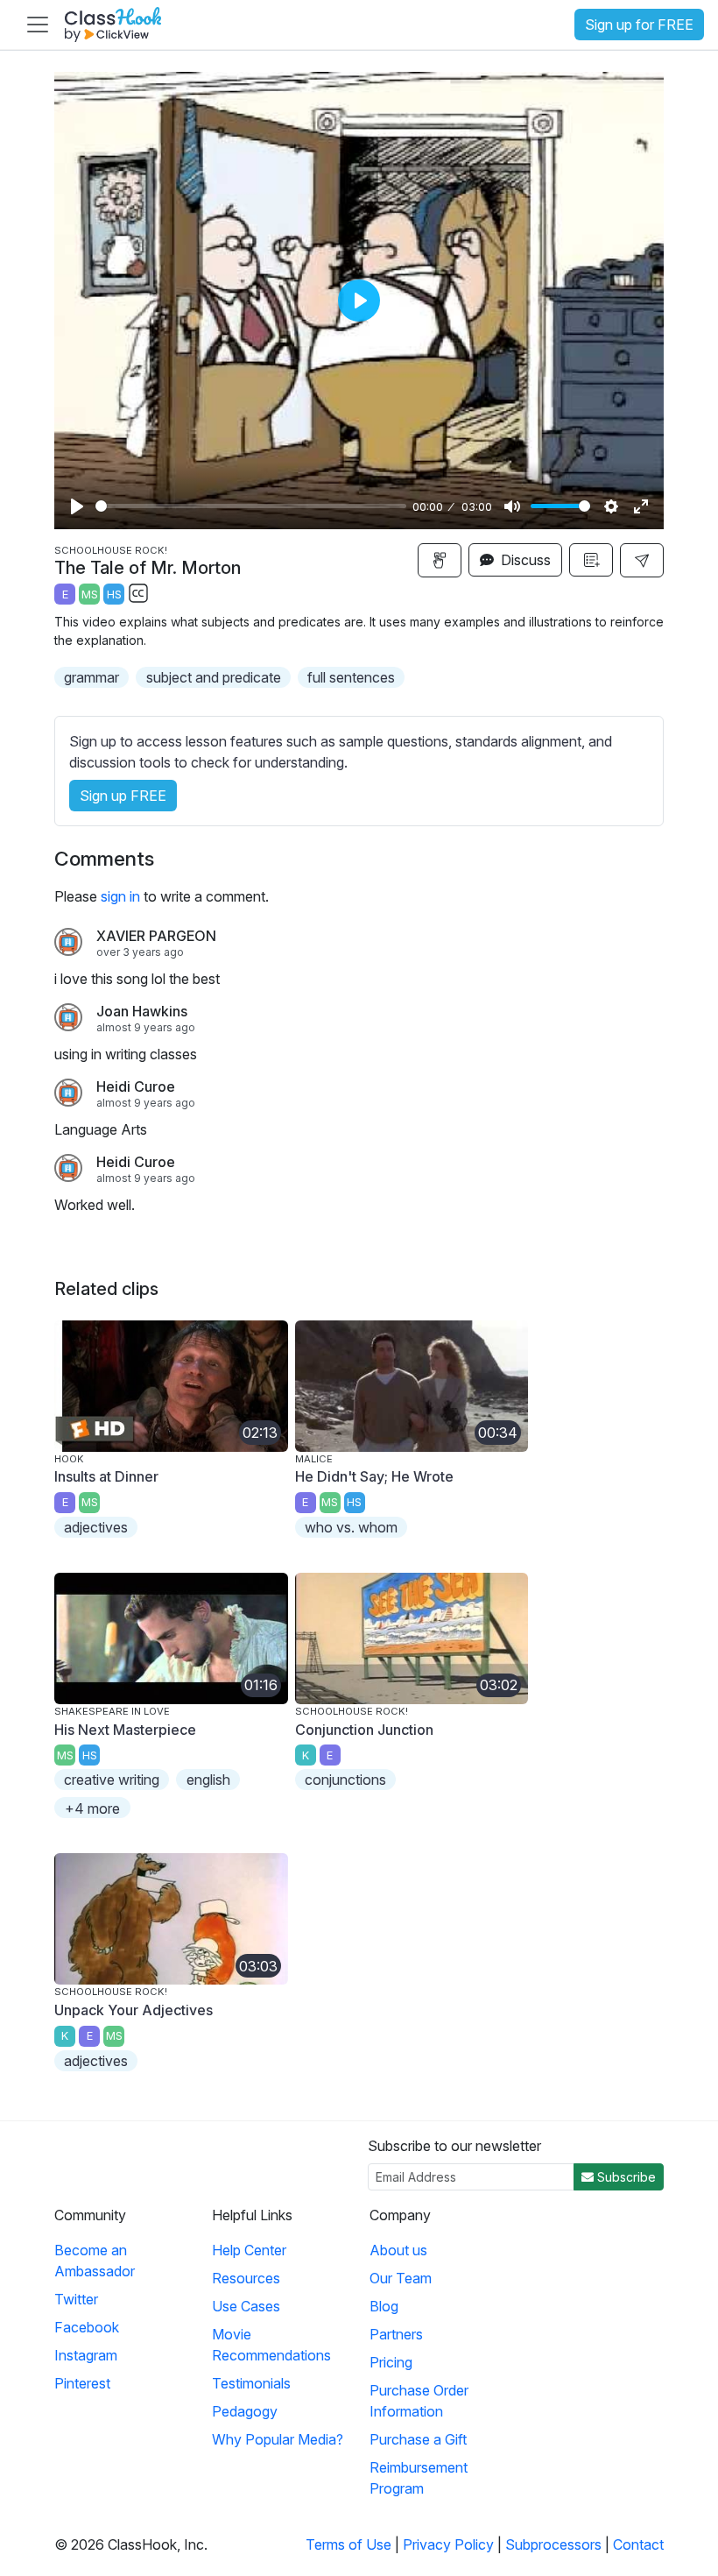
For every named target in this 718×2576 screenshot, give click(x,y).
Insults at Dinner (106, 1476)
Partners (396, 2334)
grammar (92, 677)
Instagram (86, 2355)
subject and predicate (214, 677)
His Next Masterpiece (125, 1730)
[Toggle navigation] (38, 25)
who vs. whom (351, 1527)
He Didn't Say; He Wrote (374, 1476)
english (208, 1780)
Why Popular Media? (278, 2439)
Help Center (249, 2250)
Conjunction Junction (364, 1730)
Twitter (76, 2299)
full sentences (351, 677)
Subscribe (625, 2177)
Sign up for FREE (639, 25)
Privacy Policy (448, 2544)
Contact (638, 2544)
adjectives (96, 1527)
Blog (384, 2306)
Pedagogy (245, 2411)
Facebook (87, 2327)
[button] (642, 560)
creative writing (112, 1780)
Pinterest (82, 2383)
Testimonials (251, 2383)
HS (114, 594)
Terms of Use (348, 2544)
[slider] (251, 506)
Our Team (401, 2278)
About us (398, 2250)
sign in (120, 896)
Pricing (391, 2362)
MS (90, 594)
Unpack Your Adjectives (134, 2010)
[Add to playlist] (591, 560)
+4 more (92, 1808)
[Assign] (440, 560)
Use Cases (246, 2306)
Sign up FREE (123, 796)
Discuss (524, 560)
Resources (246, 2278)
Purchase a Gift (418, 2439)
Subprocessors (553, 2544)
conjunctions (345, 1780)
